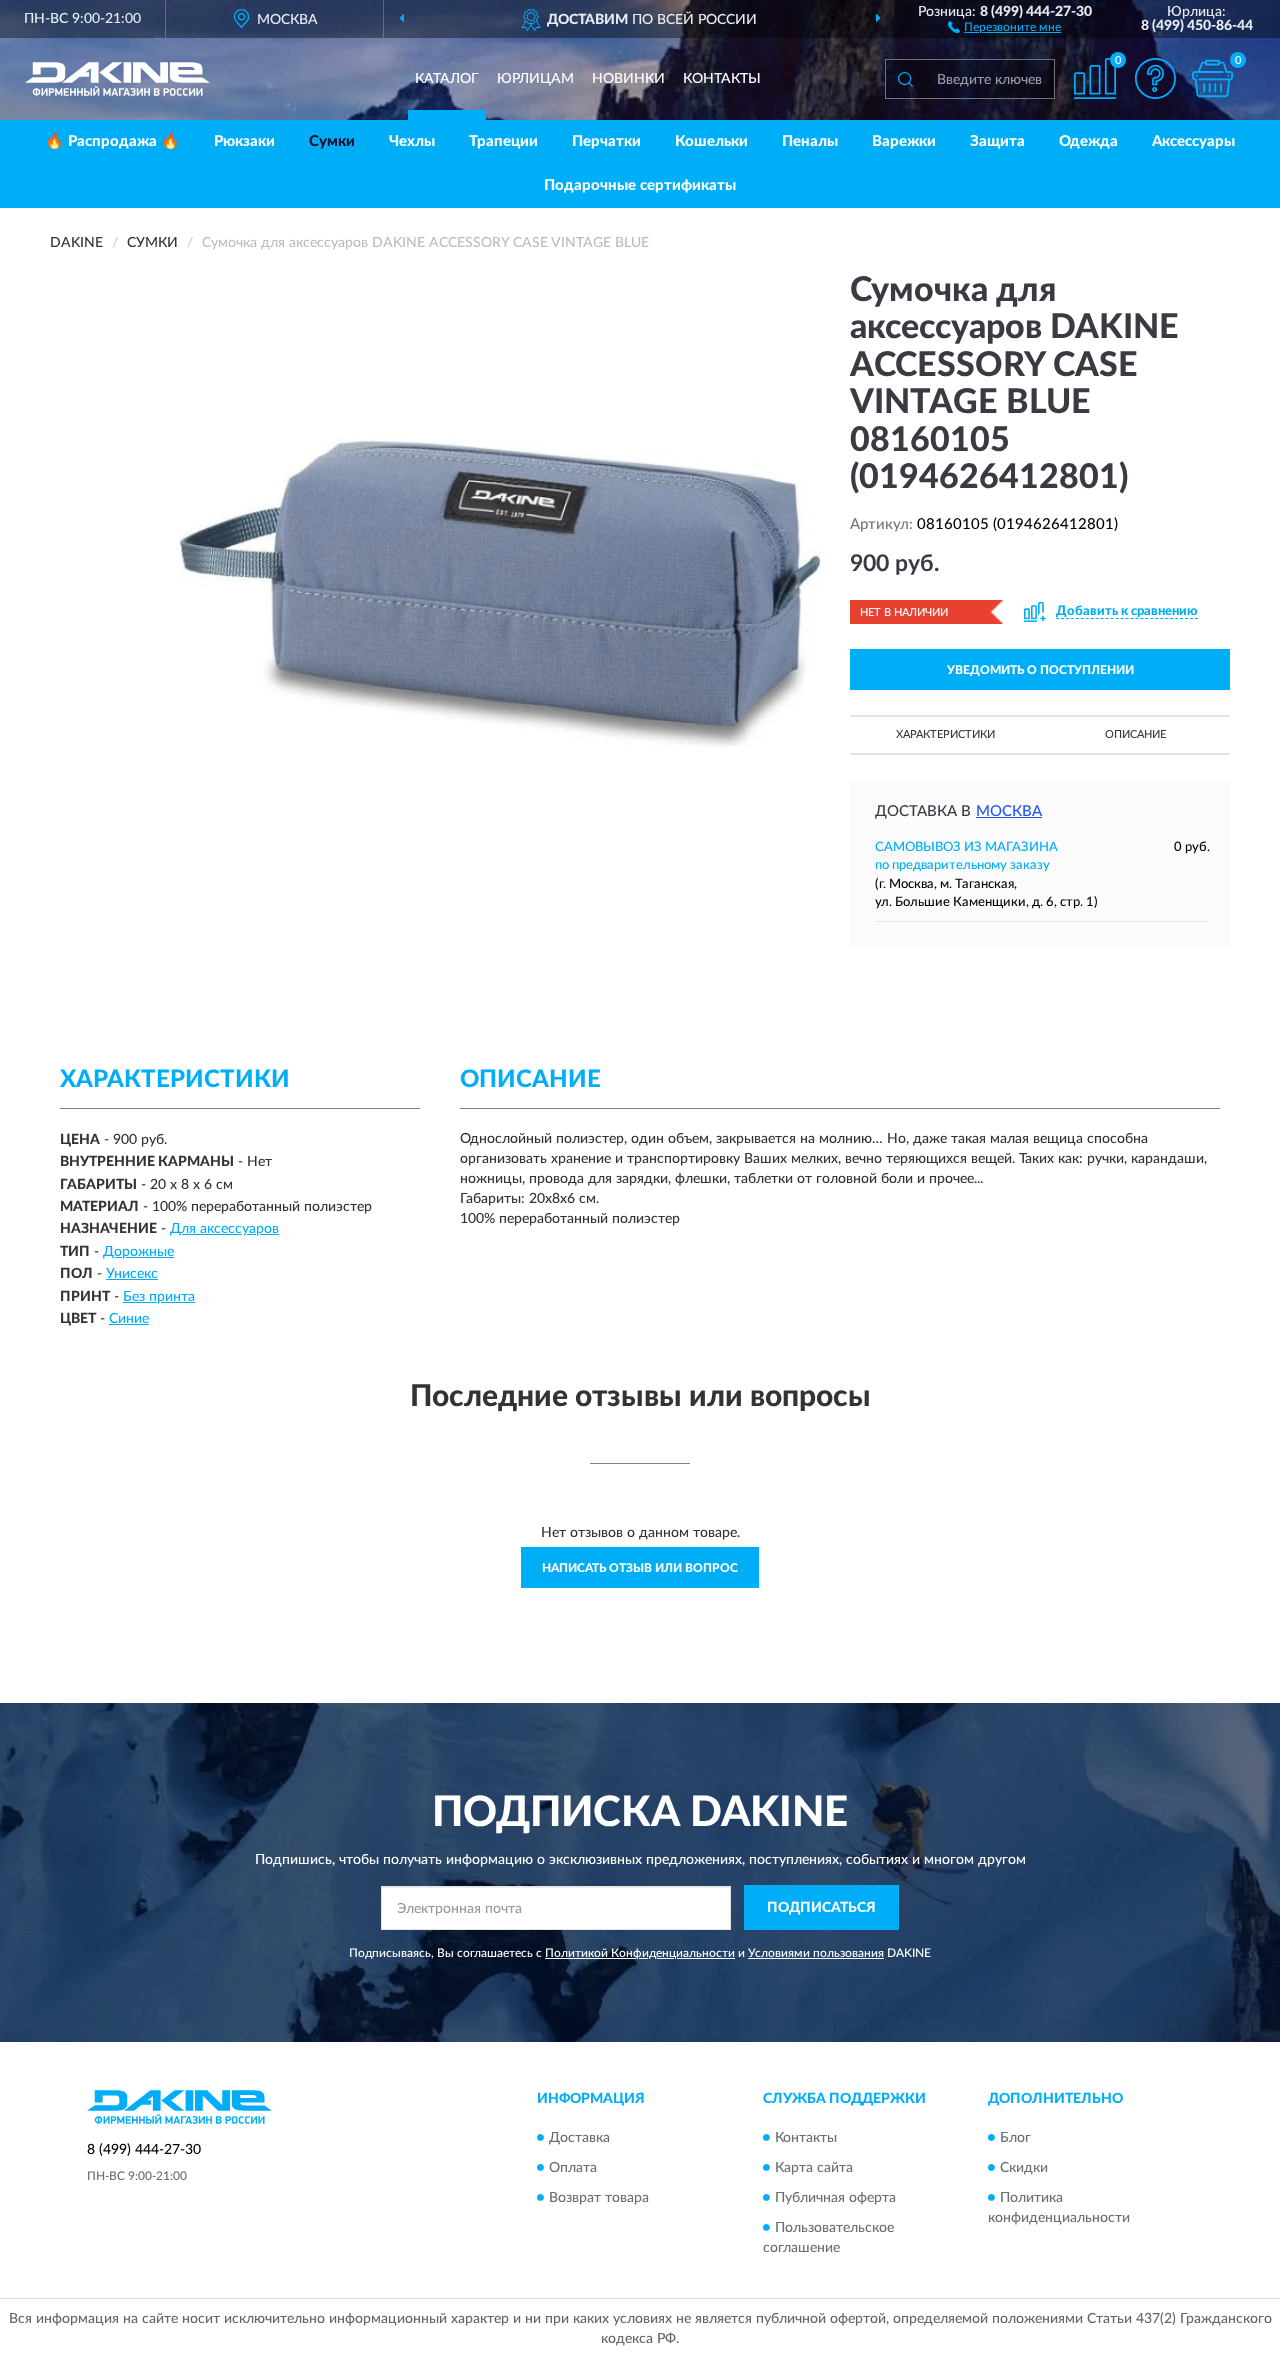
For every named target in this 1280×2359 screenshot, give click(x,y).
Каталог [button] (447, 79)
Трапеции (503, 141)
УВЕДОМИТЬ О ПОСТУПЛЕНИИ (1040, 670)
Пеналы (810, 141)
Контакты (722, 79)
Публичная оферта (835, 2198)
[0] (1212, 78)
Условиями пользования (816, 1953)
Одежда (1088, 141)
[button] (1004, 26)
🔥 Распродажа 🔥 (112, 141)
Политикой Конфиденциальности (640, 1953)
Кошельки (711, 141)
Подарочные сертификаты (640, 185)
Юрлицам (535, 79)
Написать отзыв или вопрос (640, 1568)
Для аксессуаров (224, 1229)
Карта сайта (814, 2168)
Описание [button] (1135, 734)
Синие (129, 1319)
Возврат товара (599, 2198)
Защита (997, 141)
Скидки (1024, 2168)
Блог (1015, 2138)
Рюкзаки (244, 141)
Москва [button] (1009, 811)
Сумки (332, 141)
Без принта (159, 1297)
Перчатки (606, 141)
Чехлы (412, 141)
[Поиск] (905, 79)
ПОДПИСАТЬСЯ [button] (821, 1908)
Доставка (579, 2138)
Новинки (628, 79)
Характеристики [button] (945, 734)
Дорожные (138, 1252)
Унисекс (132, 1274)
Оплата (573, 2168)
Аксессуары (1193, 141)
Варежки (904, 141)
